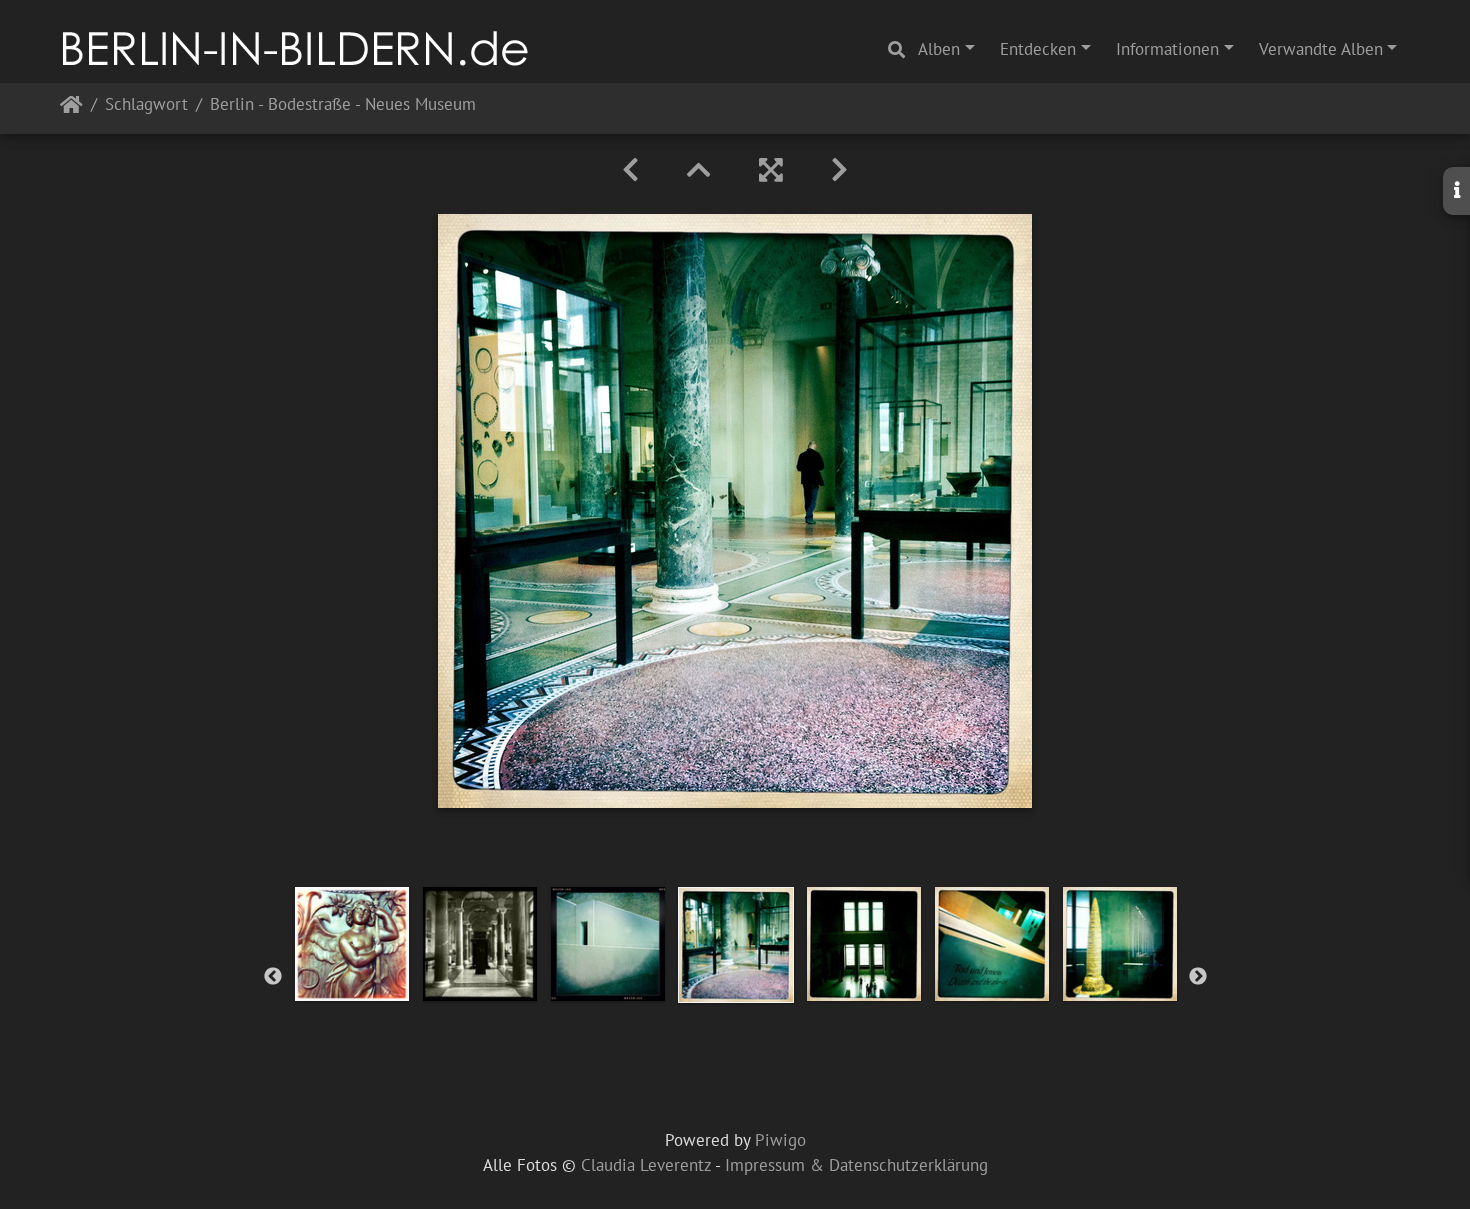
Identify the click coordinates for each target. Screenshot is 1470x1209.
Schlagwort (146, 105)
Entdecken (1038, 49)
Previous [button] (273, 977)
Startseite (71, 108)
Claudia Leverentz (646, 1165)
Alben (939, 49)
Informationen (1167, 49)
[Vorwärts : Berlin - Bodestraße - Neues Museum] (839, 170)
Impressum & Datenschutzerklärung (856, 1165)
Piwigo (780, 1140)
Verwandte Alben (1321, 49)
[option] (352, 944)
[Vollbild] (771, 170)
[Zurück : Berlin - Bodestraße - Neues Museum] (630, 170)
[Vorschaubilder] (699, 170)
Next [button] (1198, 977)
